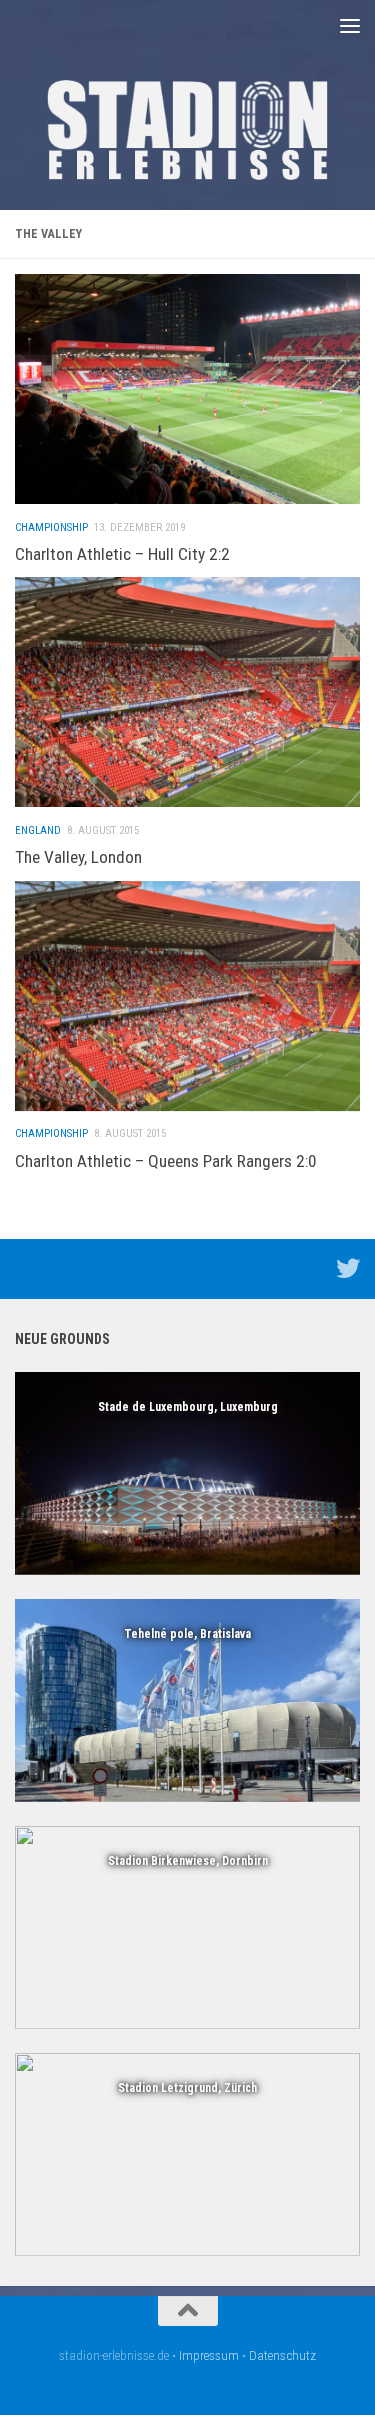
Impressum (209, 2355)
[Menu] (350, 25)
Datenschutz (282, 2355)
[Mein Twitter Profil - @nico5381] (348, 1268)
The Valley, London (78, 857)
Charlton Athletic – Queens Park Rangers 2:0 (166, 1161)
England (38, 830)
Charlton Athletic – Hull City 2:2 (122, 554)
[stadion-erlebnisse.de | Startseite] (187, 130)
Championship (51, 527)
